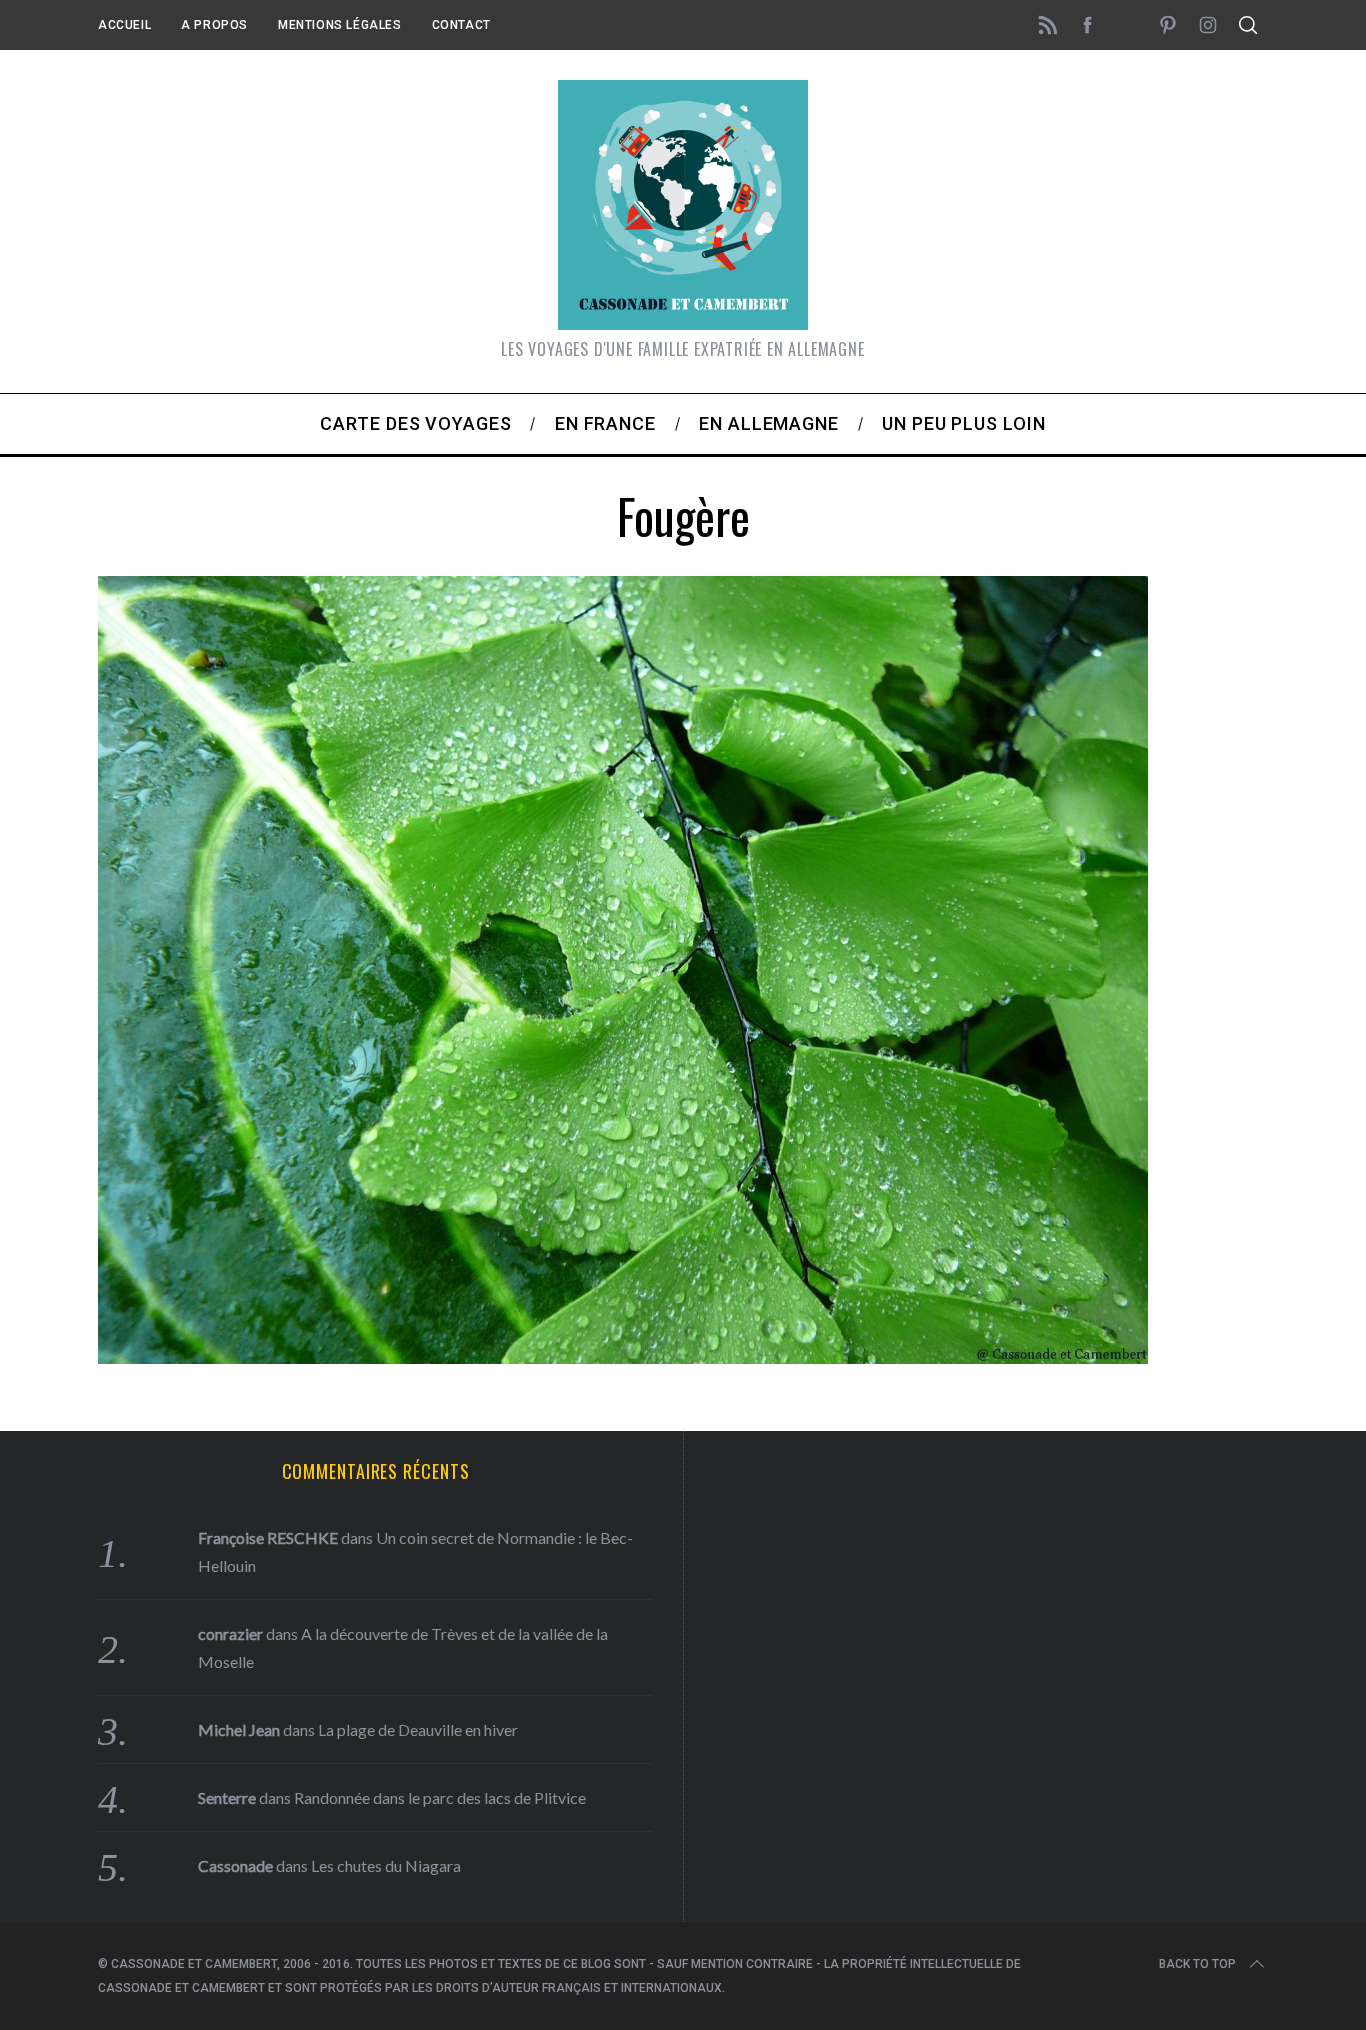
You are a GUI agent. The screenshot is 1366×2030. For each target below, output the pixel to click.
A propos (214, 25)
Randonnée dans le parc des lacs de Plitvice (440, 1797)
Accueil (124, 25)
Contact (461, 25)
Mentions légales (340, 25)
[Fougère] (623, 1357)
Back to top (1197, 1964)
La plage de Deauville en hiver (418, 1729)
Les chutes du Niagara (386, 1865)
